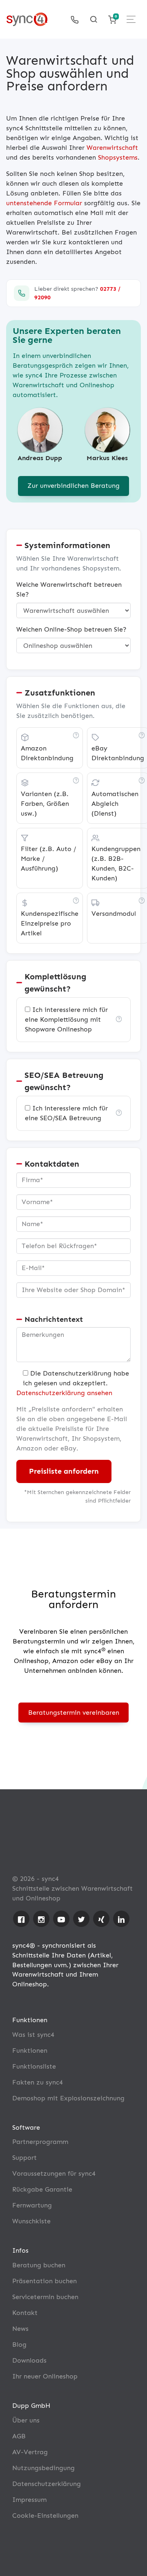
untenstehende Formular (44, 203)
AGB (19, 2436)
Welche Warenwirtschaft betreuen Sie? (69, 589)
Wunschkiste (31, 2221)
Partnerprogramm (40, 2142)
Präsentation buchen (45, 2281)
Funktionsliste (34, 2066)
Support (24, 2158)
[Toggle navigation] (131, 19)
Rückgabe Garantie (42, 2189)
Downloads (29, 2360)
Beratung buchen (39, 2265)
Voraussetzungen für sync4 (54, 2173)
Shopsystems (118, 157)
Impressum (29, 2500)
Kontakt (25, 2313)
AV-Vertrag (30, 2452)
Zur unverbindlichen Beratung (73, 486)
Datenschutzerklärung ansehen (64, 1393)
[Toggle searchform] (94, 20)
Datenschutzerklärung (47, 2484)
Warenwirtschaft (112, 148)
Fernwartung (32, 2205)
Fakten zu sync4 (38, 2082)
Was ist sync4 (33, 2035)
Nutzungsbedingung (43, 2468)
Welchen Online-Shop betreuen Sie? (71, 629)
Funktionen (30, 2050)
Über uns (26, 2420)
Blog (19, 2345)
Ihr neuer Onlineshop (45, 2376)
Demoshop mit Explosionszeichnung (68, 2098)
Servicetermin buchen (45, 2297)
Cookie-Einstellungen (45, 2516)
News (20, 2329)
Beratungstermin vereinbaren (74, 1713)
